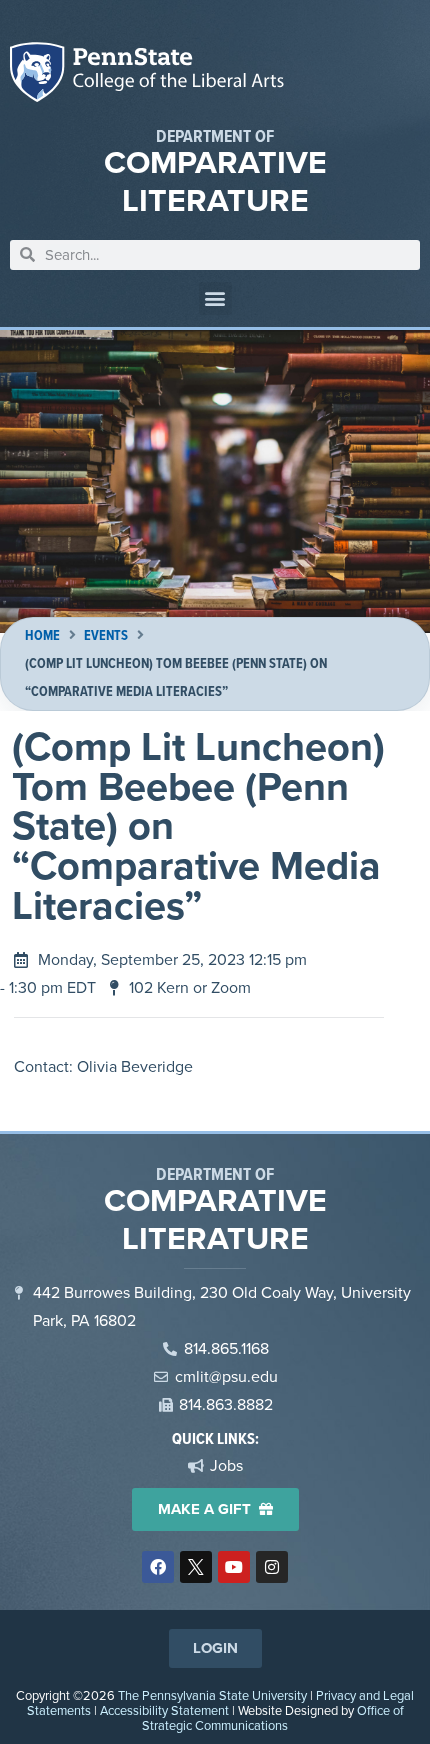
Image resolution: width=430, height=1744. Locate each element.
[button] (215, 298)
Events (106, 635)
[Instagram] (272, 1567)
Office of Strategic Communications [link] (273, 1718)
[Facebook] (158, 1567)
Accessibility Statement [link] (164, 1710)
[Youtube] (234, 1567)
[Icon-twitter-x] (196, 1567)
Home (42, 635)
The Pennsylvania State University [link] (212, 1695)
